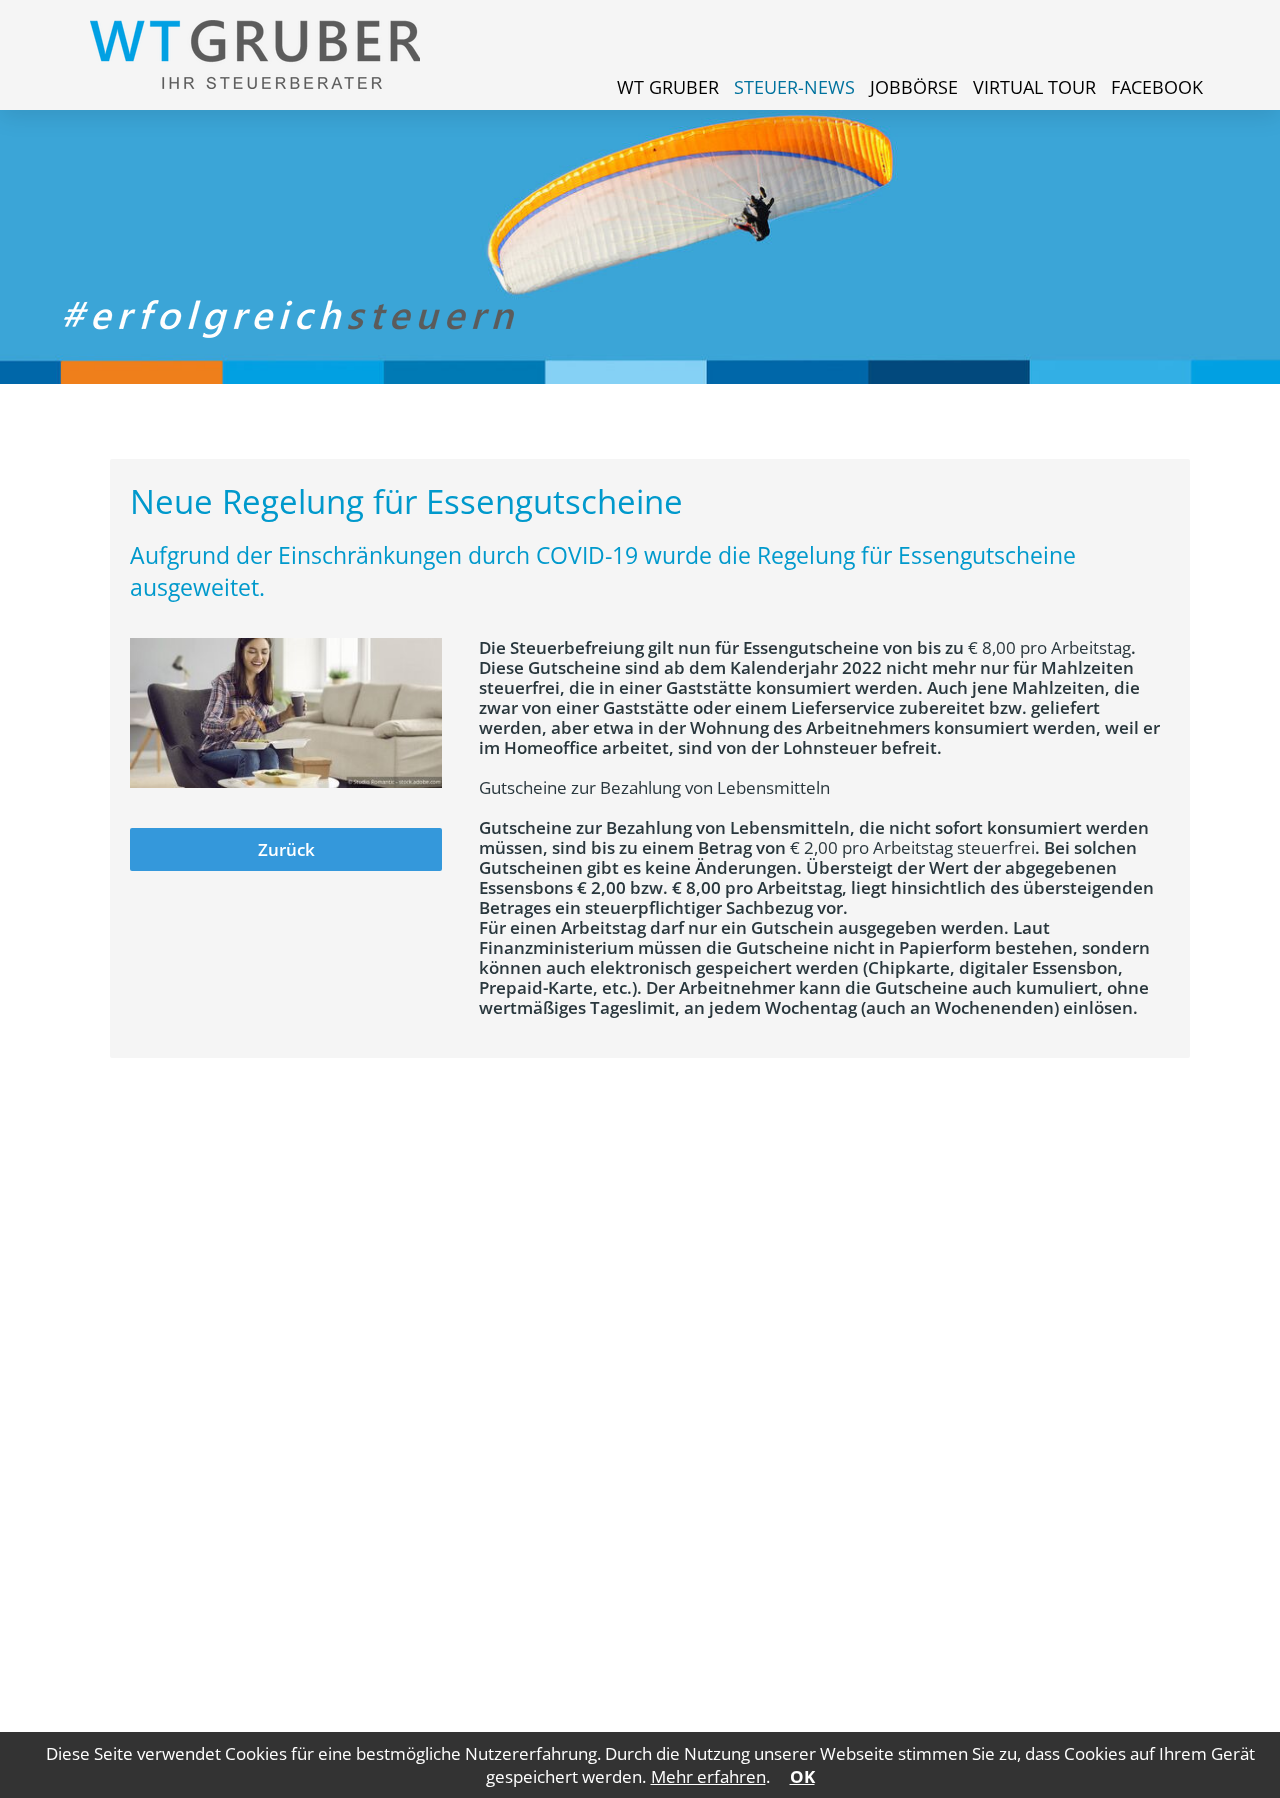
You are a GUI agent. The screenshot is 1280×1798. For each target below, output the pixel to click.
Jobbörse (914, 87)
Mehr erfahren (708, 1776)
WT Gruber (668, 87)
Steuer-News (794, 87)
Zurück (286, 849)
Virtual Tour (1034, 87)
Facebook (1157, 87)
